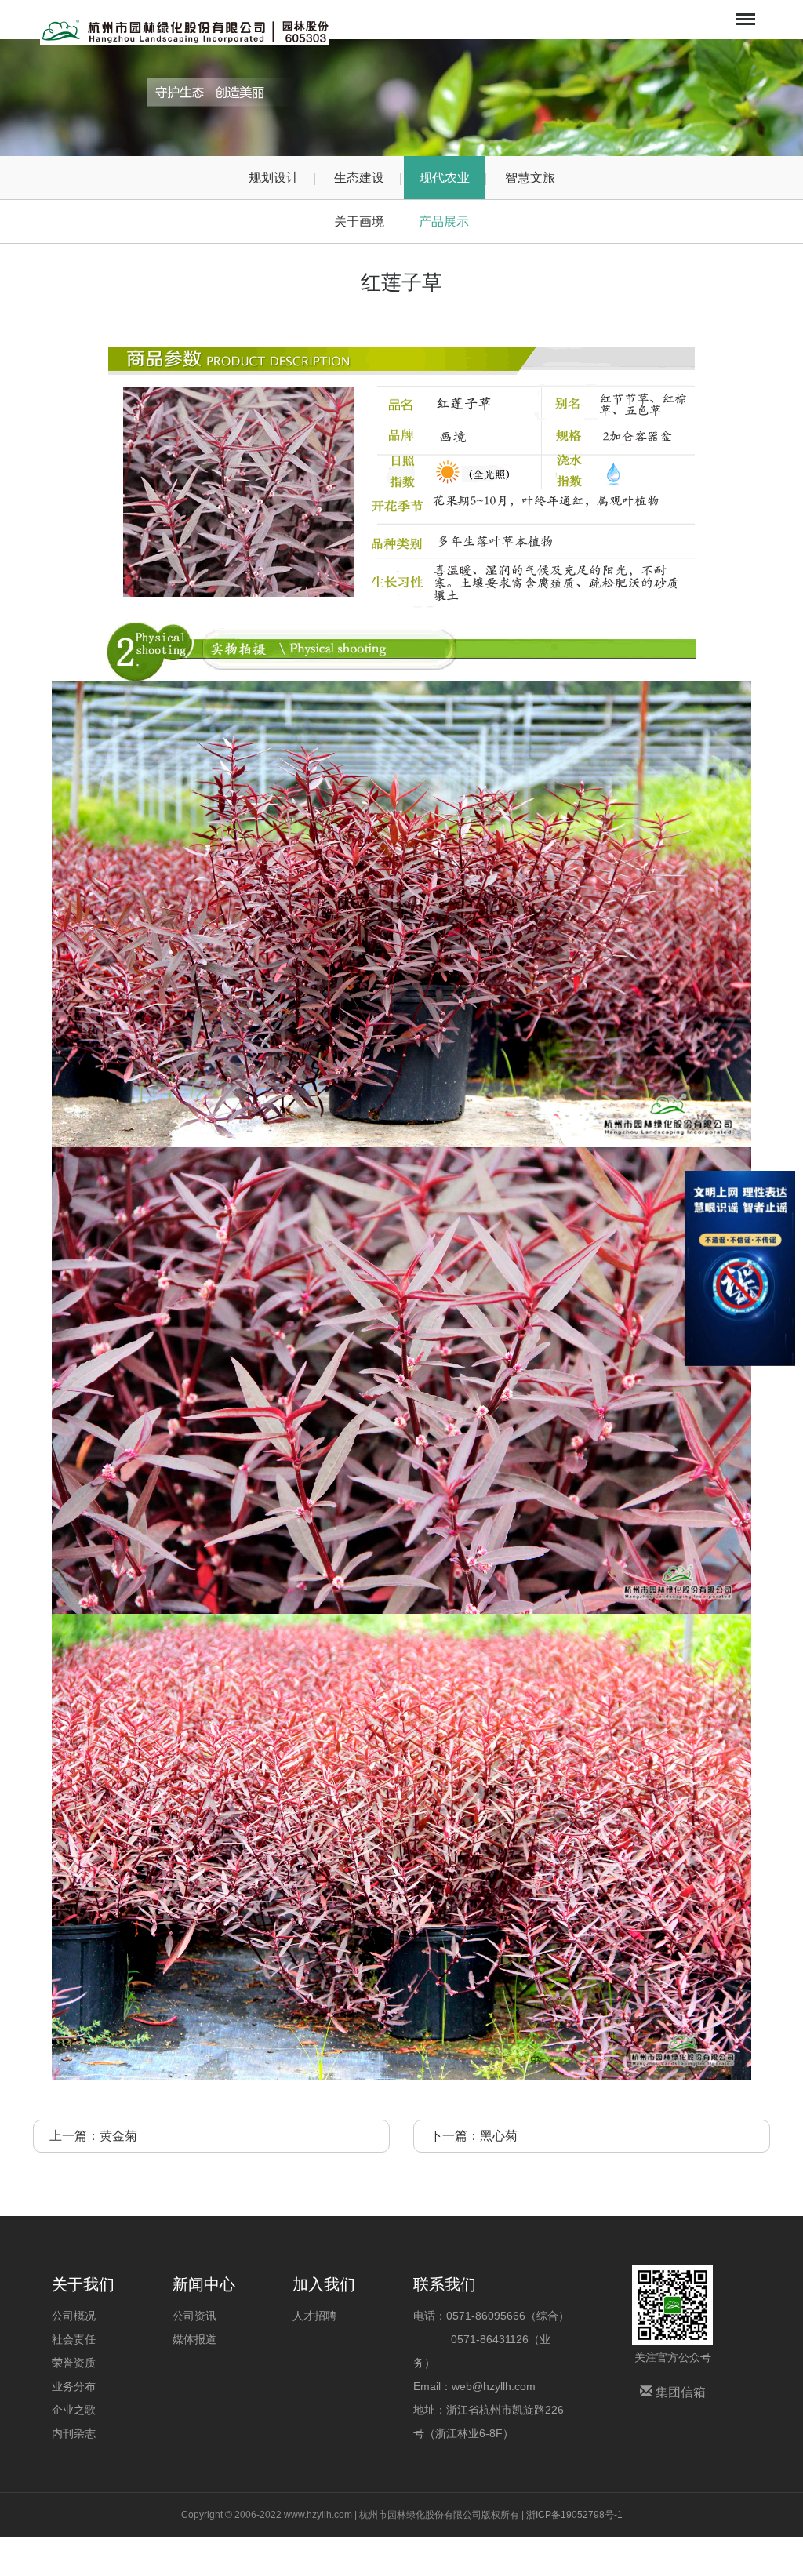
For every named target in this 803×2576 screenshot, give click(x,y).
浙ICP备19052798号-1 (574, 2515)
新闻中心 (204, 2284)
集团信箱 (679, 2392)
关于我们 (83, 2284)
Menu (744, 9)
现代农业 (445, 178)
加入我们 (324, 2284)
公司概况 (74, 2316)
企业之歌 (74, 2410)
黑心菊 (499, 2136)
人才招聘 (314, 2316)
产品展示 (444, 222)
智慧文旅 (530, 178)
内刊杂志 (74, 2433)
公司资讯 (194, 2316)
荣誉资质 (74, 2363)
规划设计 (274, 178)
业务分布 (74, 2386)
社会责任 (74, 2339)
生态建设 (359, 178)
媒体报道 (194, 2339)
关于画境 (359, 222)
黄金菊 (118, 2136)
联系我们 (445, 2284)
